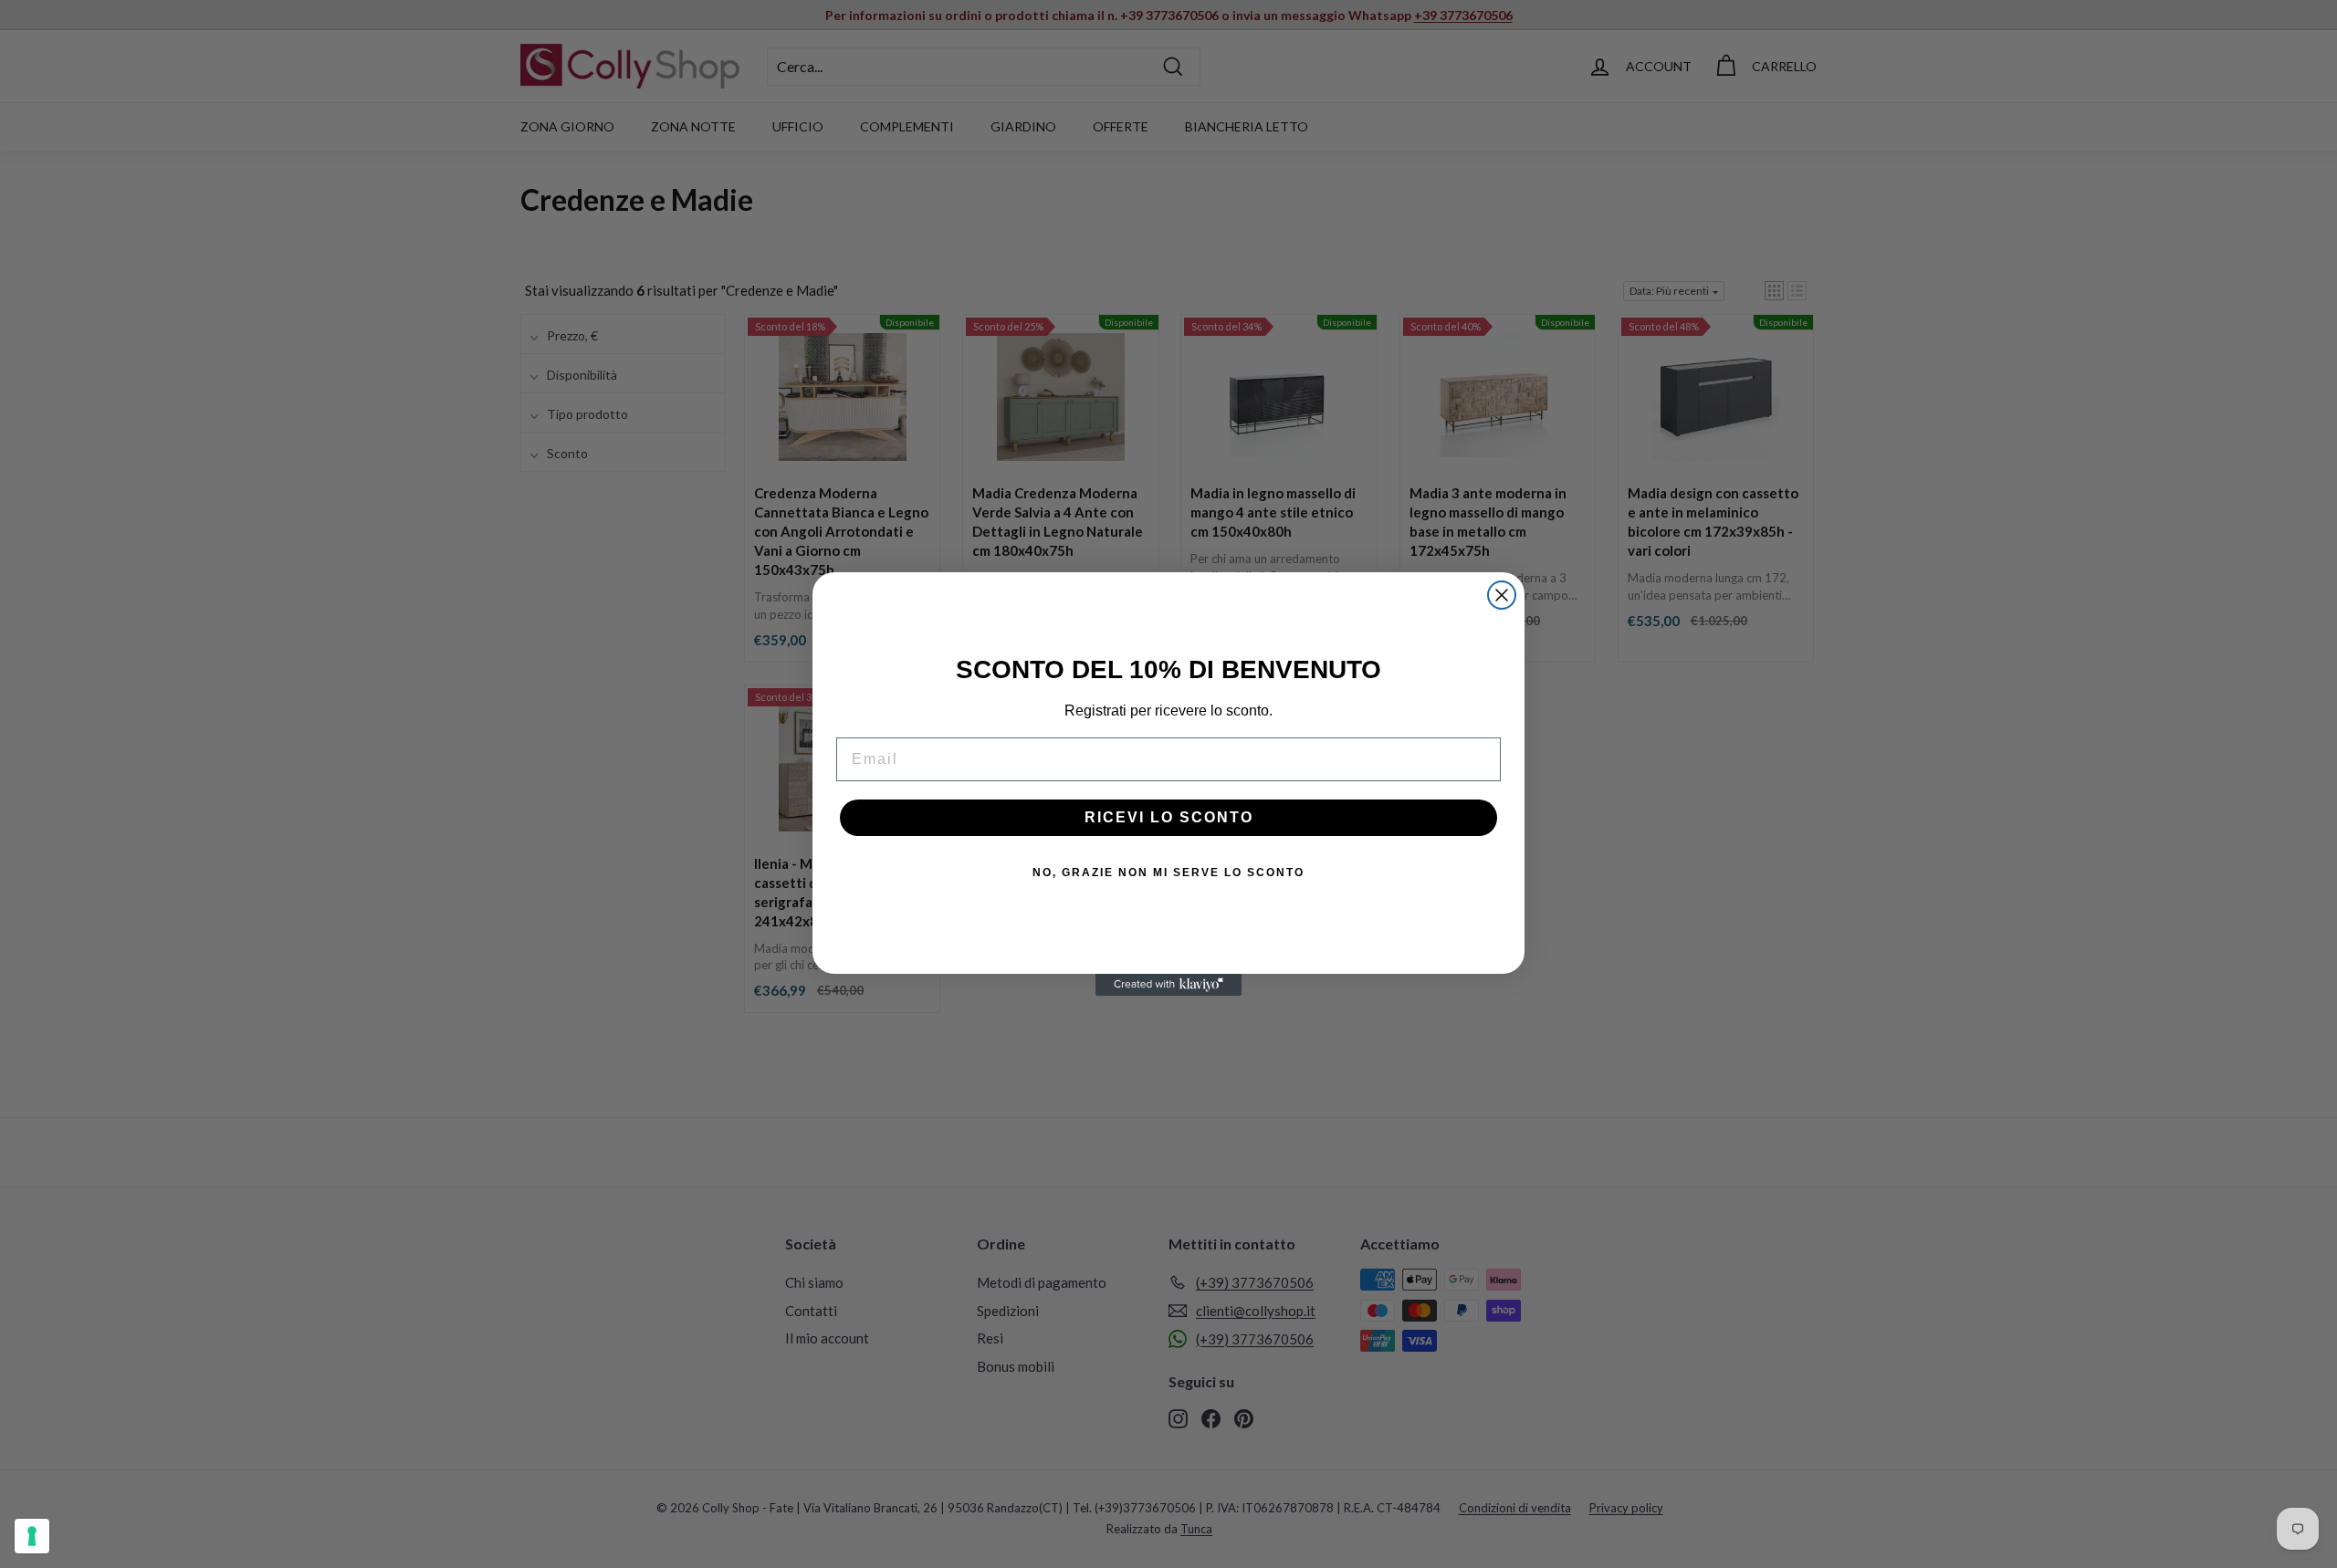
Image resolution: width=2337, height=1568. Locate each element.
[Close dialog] (1502, 595)
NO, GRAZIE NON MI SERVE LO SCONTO (1168, 873)
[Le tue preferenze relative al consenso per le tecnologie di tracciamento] (32, 1536)
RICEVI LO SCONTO (1169, 817)
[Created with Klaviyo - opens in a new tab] (1168, 985)
